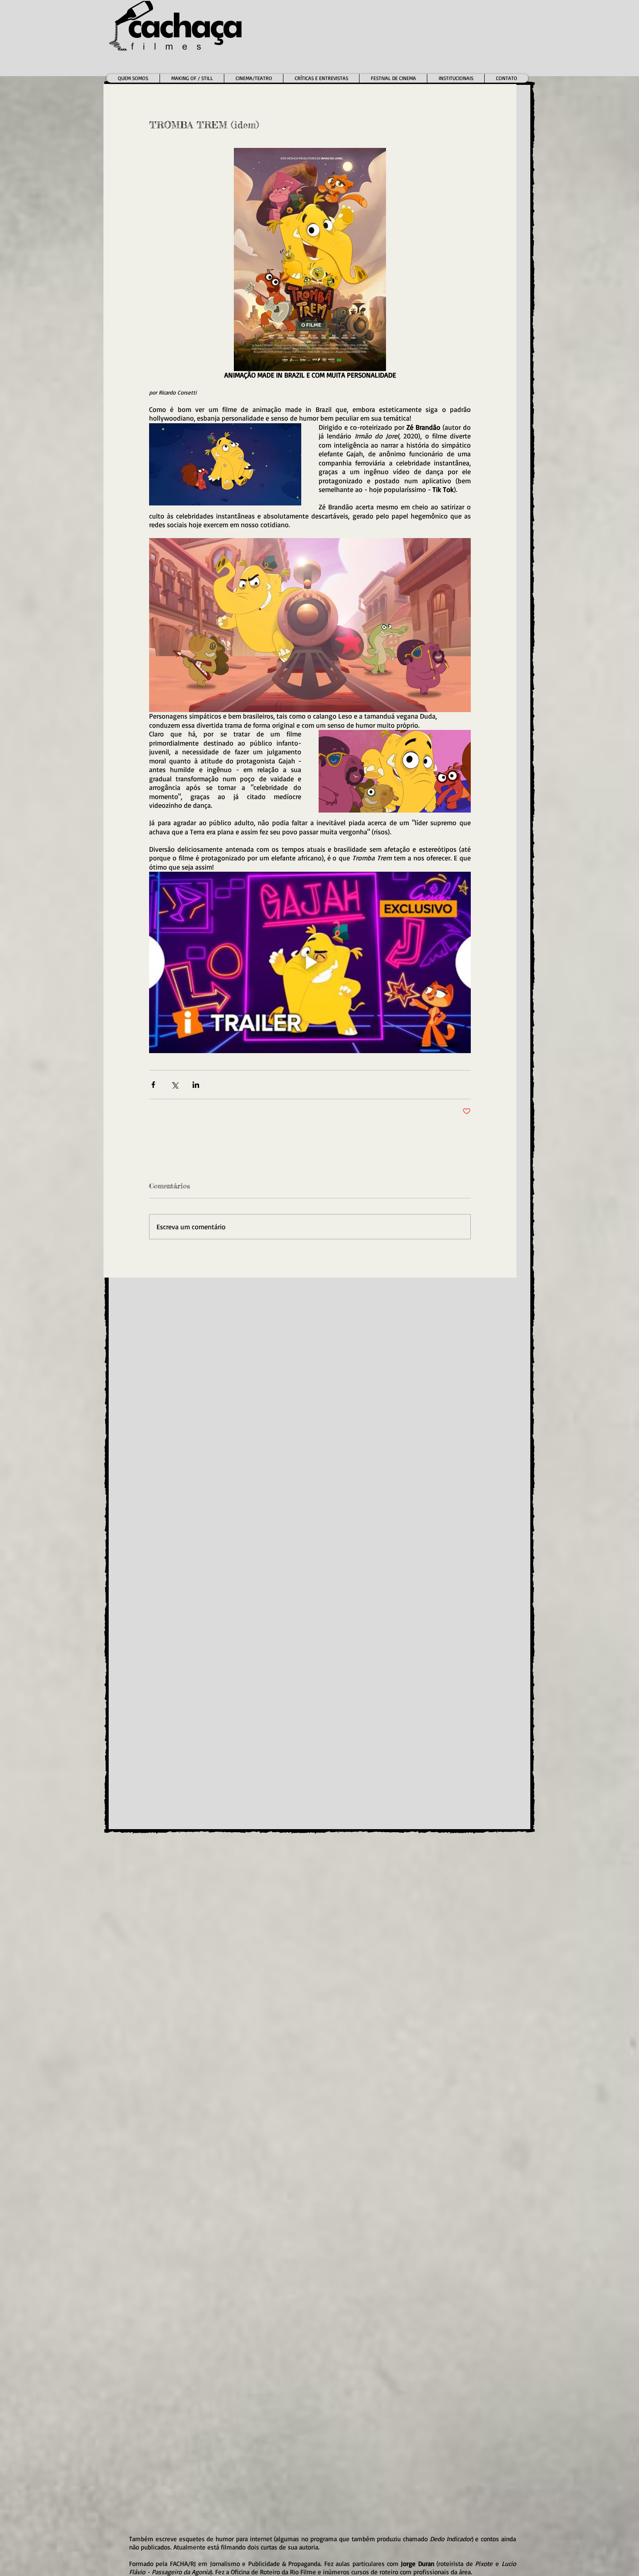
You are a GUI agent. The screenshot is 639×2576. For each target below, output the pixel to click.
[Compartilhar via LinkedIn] (196, 1085)
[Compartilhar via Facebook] (153, 1085)
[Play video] (310, 962)
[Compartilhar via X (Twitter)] (175, 1085)
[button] (253, 78)
